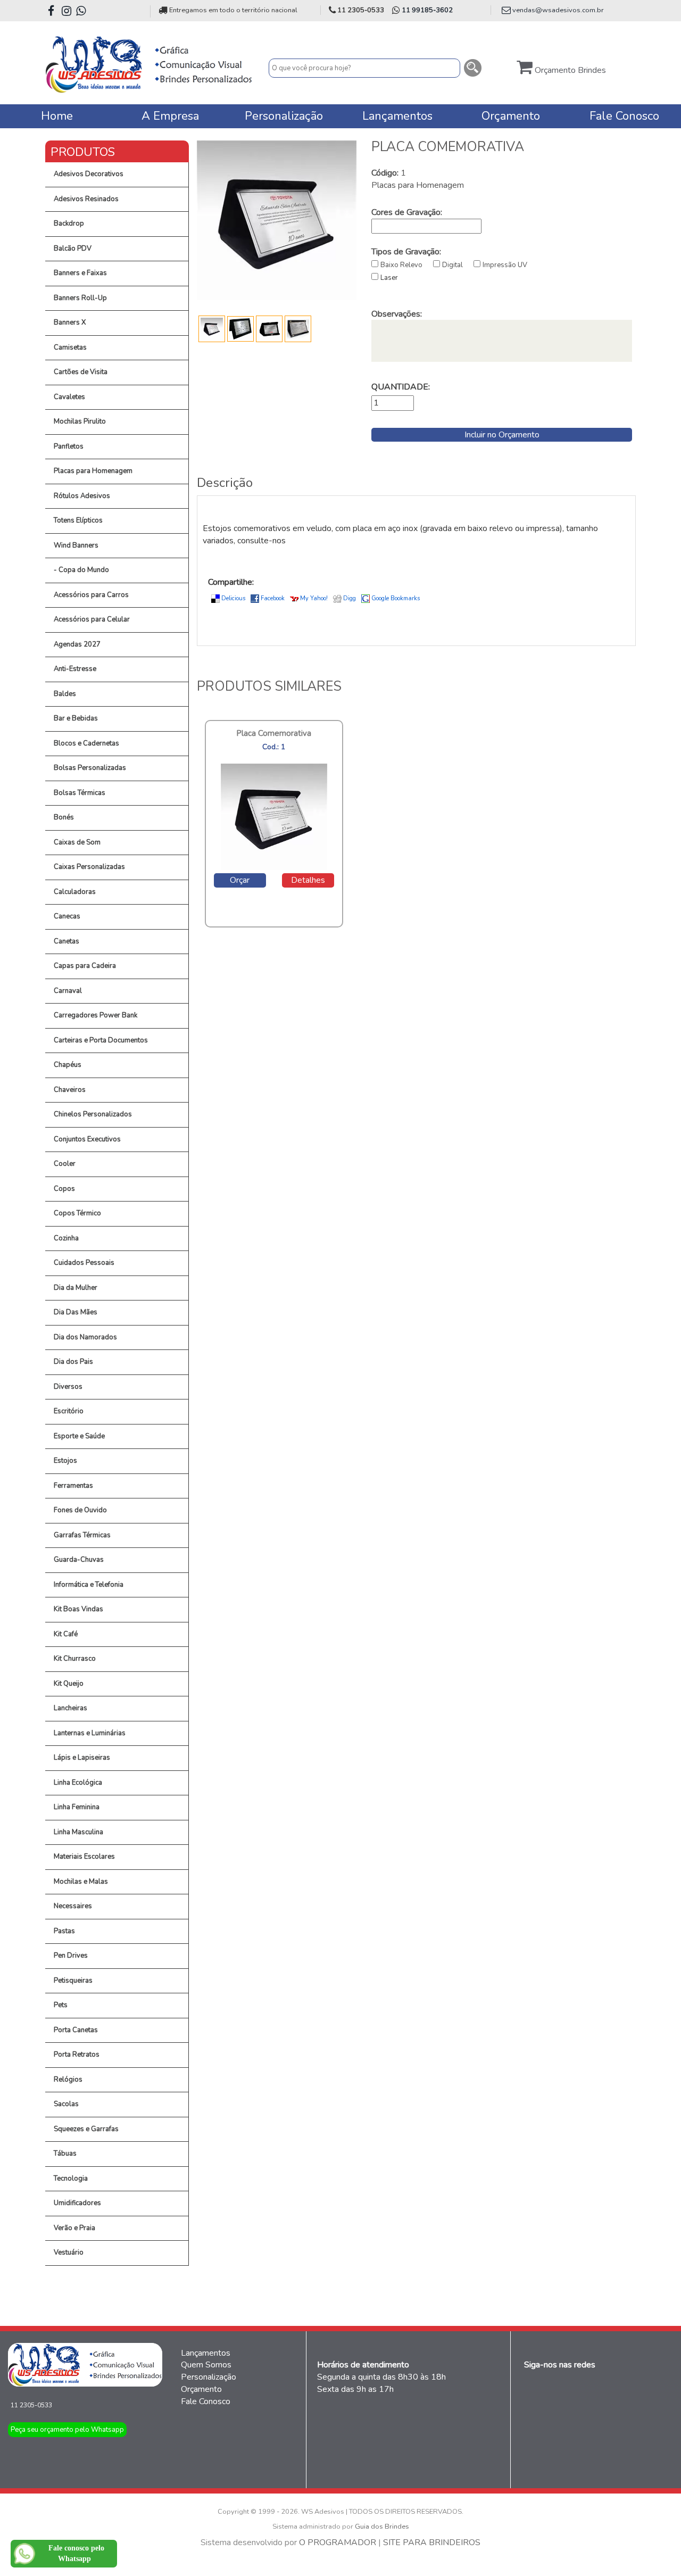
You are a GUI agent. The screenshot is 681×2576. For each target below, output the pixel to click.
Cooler (65, 1164)
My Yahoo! (314, 598)
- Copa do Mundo (81, 570)
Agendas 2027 (77, 644)
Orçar (240, 880)
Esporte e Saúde (79, 1436)
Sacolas (66, 2104)
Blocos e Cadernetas (86, 743)
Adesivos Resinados (86, 199)
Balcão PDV (73, 249)
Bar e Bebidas (76, 718)
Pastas (64, 1931)
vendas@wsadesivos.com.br (558, 10)
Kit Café (66, 1634)
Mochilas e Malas (81, 1882)
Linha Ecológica (78, 1783)
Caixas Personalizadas (89, 867)
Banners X (70, 322)
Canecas (67, 916)
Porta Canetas (76, 2030)
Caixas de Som (77, 842)
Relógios (68, 2080)
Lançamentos (206, 2353)
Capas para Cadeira (85, 966)
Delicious (233, 598)
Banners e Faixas (80, 273)
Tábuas (65, 2153)
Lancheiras (70, 1708)
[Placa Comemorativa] (277, 220)
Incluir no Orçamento (502, 435)
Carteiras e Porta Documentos (101, 1040)
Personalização (209, 2377)
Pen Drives (71, 1956)
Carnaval (68, 991)
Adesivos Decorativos (89, 174)
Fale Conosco (206, 2401)
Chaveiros (70, 1090)
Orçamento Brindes (569, 70)
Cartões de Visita (81, 372)
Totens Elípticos (78, 520)
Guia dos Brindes (382, 2527)
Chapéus (68, 1065)
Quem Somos (206, 2365)
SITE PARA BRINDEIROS (432, 2542)
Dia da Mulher (76, 1288)
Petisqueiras (73, 1981)
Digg (350, 598)
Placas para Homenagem (93, 471)
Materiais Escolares (84, 1857)
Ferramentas (73, 1486)
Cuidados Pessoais (84, 1263)
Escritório (69, 1411)
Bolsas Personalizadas (90, 768)
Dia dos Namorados (85, 1337)
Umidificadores (77, 2203)
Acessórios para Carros (91, 595)
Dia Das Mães (76, 1312)
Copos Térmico (77, 1213)
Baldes (65, 694)
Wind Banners (76, 545)
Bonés (64, 817)
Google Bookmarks (396, 598)
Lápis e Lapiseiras (82, 1758)
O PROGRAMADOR (338, 2542)
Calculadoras (75, 892)
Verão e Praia (74, 2228)
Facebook (273, 598)
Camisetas (70, 347)
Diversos (68, 1387)
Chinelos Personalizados (93, 1114)
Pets (61, 2005)
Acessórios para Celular (92, 619)
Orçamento (201, 2389)
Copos (64, 1189)
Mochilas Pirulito (80, 421)
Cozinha (66, 1238)
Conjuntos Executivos (87, 1139)
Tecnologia (71, 2179)
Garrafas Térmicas (82, 1535)
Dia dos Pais (73, 1362)
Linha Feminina (77, 1807)
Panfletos (69, 446)
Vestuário (69, 2252)
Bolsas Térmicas (80, 793)
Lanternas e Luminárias (90, 1733)
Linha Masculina (78, 1832)
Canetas (67, 941)
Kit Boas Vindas (78, 1609)
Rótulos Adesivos (82, 496)
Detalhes (308, 880)
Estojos (65, 1461)
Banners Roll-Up (80, 298)
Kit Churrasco (75, 1659)
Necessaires (73, 1906)
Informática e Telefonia (89, 1585)
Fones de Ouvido (80, 1510)
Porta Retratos (77, 2055)
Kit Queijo (69, 1684)
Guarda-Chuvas (79, 1560)
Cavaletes (69, 397)
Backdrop (69, 223)
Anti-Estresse (75, 669)
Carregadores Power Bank (95, 1015)
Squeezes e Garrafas (86, 2129)
